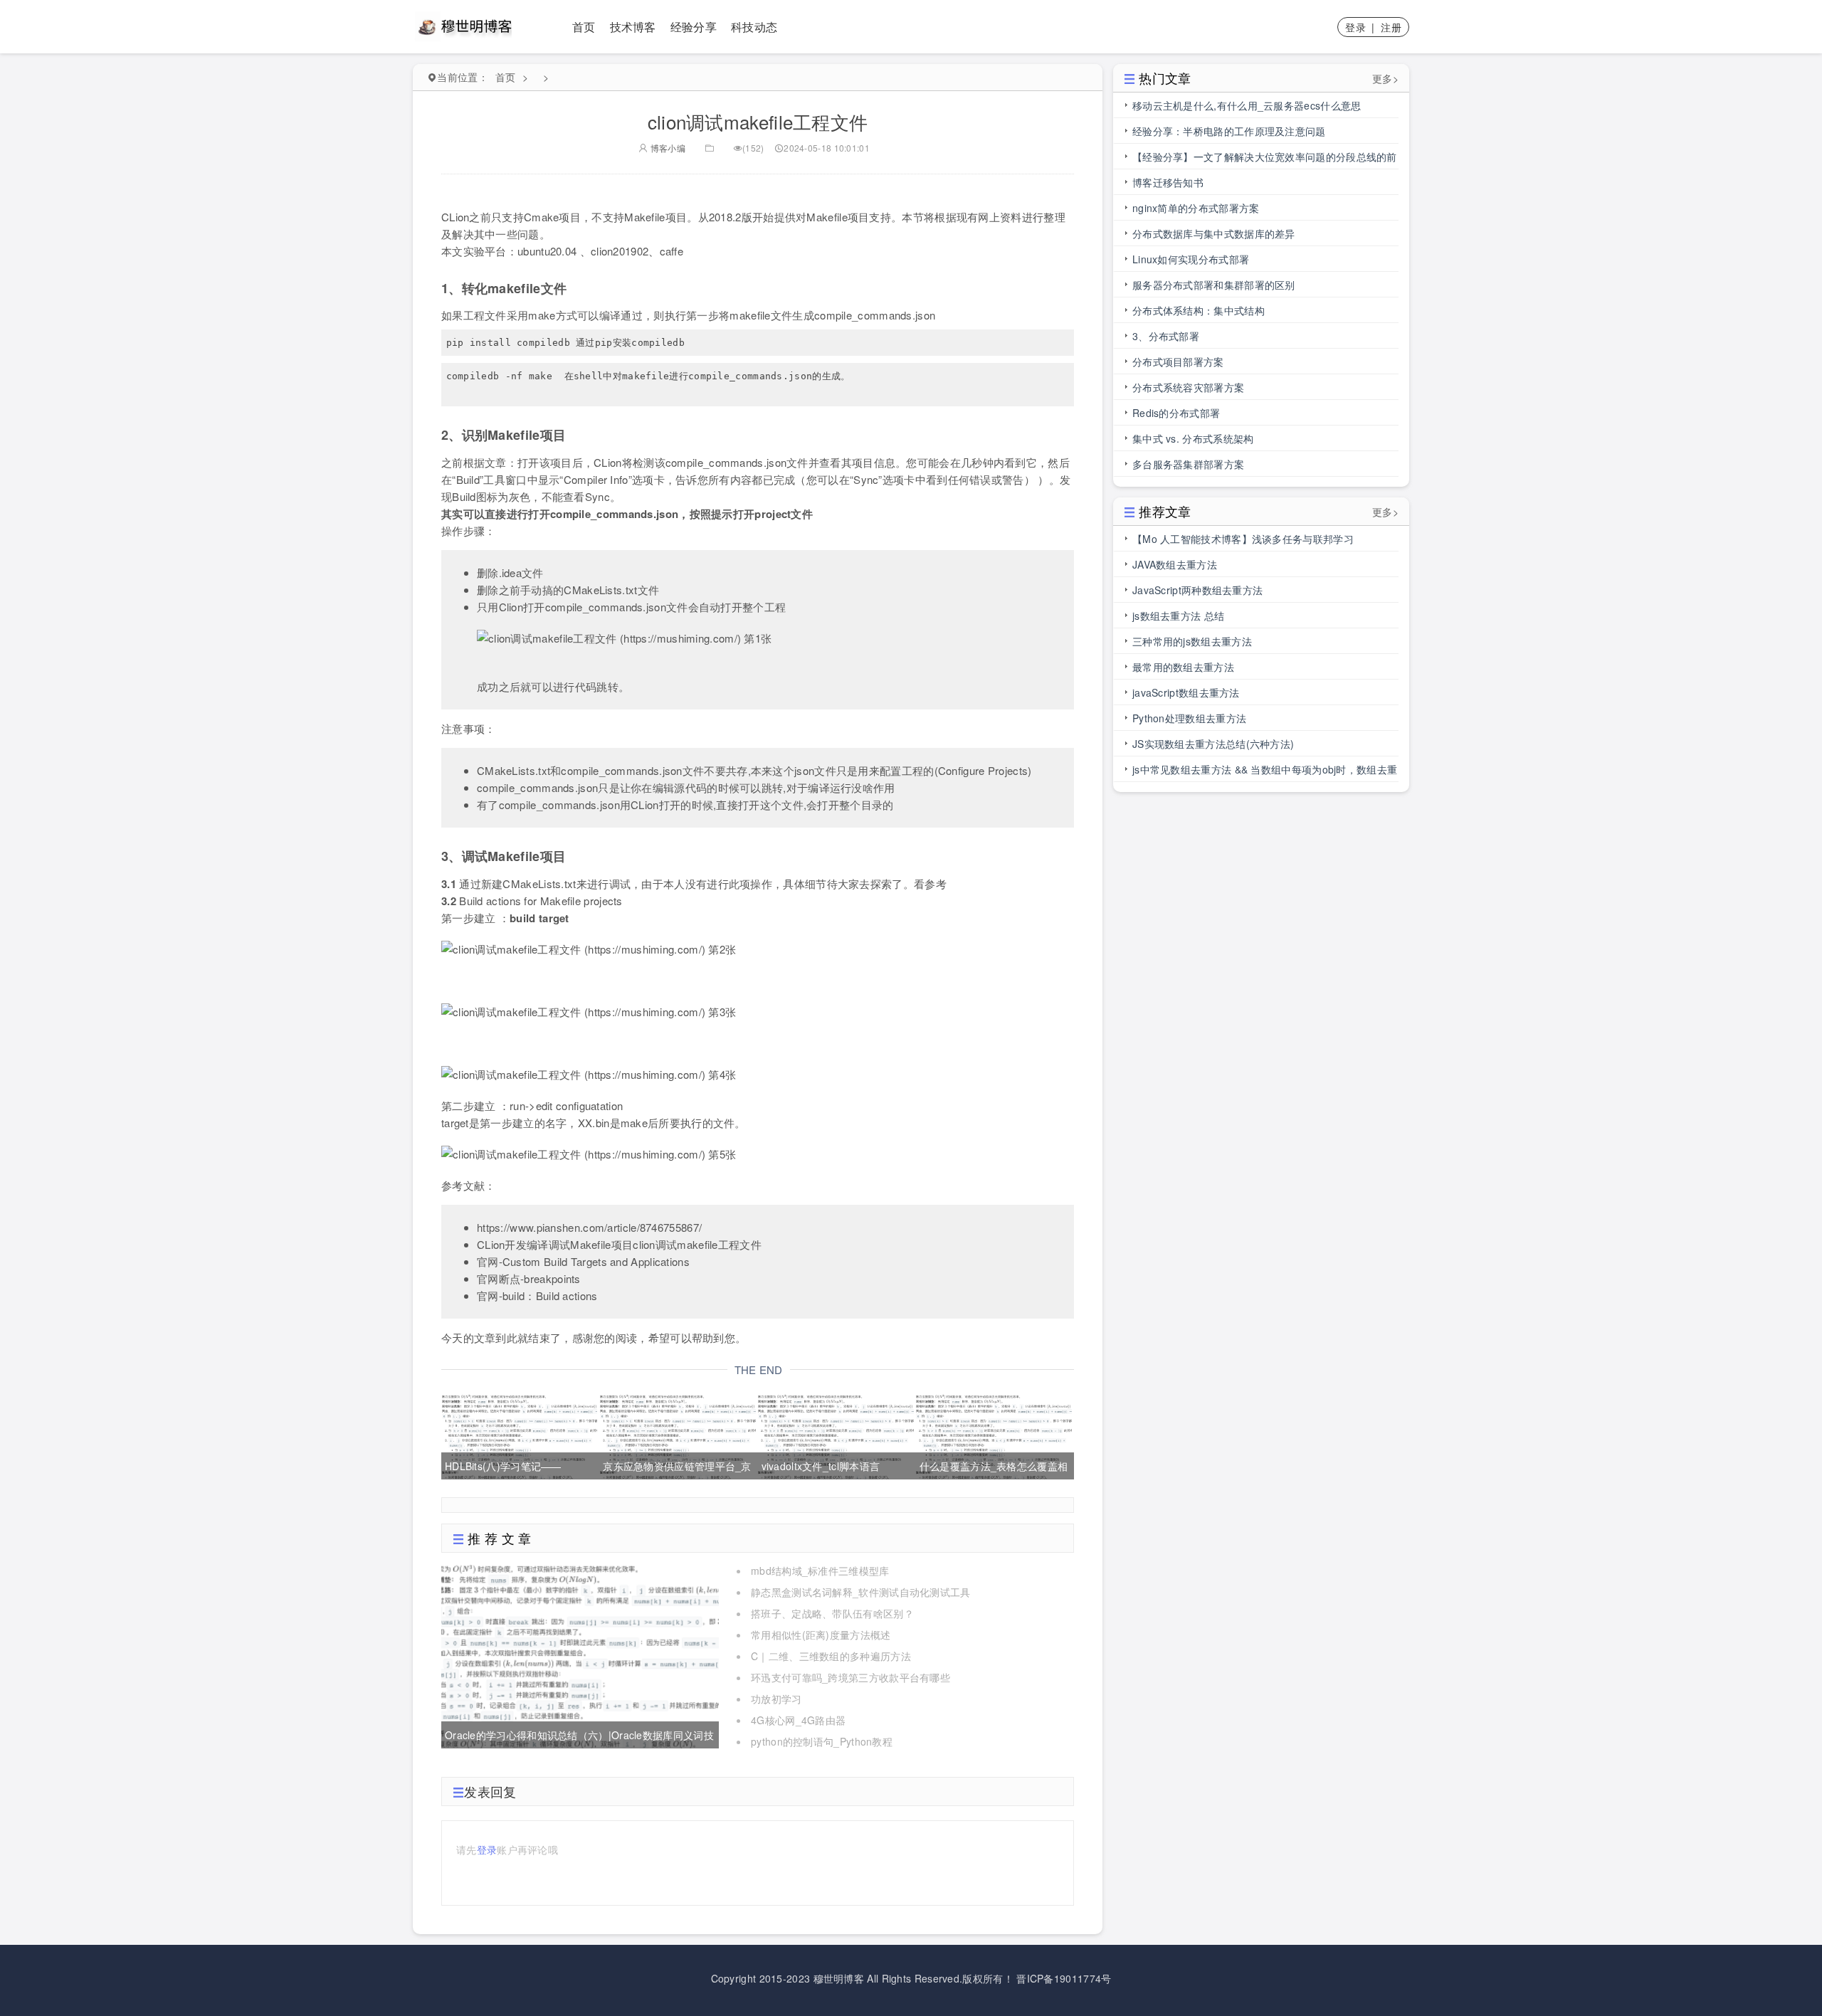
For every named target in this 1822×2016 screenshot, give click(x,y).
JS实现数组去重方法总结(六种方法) (1213, 744)
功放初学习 (776, 1699)
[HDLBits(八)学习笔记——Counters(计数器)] (519, 1435)
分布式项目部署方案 (1178, 361)
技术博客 (633, 27)
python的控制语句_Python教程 (822, 1741)
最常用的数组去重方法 (1183, 667)
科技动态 (754, 27)
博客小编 (667, 148)
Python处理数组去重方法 (1189, 718)
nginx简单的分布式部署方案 (1196, 208)
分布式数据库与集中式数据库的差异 (1214, 233)
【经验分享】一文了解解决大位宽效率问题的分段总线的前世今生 (1265, 159)
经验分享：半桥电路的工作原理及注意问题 (1229, 131)
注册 (1391, 27)
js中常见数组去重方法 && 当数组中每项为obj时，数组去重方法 (1265, 772)
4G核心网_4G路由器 (798, 1720)
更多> (1385, 78)
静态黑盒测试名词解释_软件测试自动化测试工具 (861, 1592)
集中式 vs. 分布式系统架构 (1193, 438)
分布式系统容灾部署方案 (1188, 387)
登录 (1355, 27)
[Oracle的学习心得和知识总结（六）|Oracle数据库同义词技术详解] (580, 1654)
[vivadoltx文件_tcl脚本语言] (836, 1435)
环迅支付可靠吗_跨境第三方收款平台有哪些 (851, 1677)
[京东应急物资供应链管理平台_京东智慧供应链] (677, 1435)
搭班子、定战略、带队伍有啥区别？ (832, 1613)
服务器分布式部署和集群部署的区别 (1214, 285)
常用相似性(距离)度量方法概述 (821, 1635)
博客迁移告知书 (1168, 182)
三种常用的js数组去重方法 (1192, 641)
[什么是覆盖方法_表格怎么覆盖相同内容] (994, 1435)
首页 (584, 27)
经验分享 (694, 27)
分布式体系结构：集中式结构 (1199, 310)
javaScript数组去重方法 (1186, 692)
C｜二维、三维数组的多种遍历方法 (831, 1656)
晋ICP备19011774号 (1064, 1978)
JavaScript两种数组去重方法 (1197, 590)
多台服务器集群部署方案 (1188, 464)
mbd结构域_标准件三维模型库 (820, 1571)
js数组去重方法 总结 (1178, 616)
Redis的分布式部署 (1176, 413)
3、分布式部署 (1166, 336)
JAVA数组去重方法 (1175, 564)
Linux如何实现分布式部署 (1191, 259)
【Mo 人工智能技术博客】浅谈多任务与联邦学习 (1243, 539)
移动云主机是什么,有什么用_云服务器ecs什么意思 (1247, 105)
